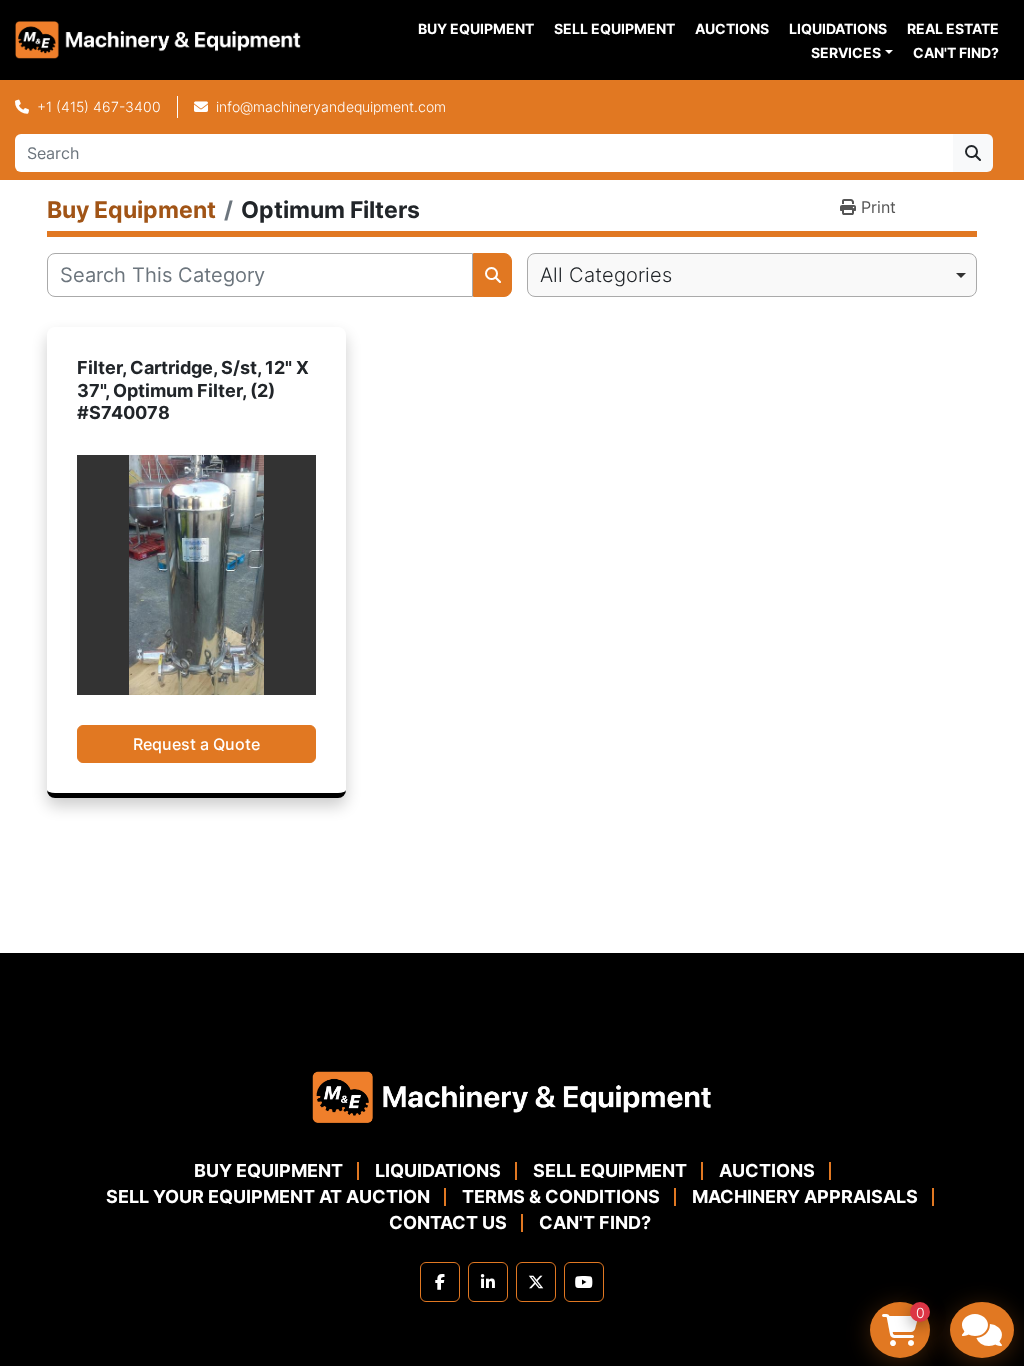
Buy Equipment (476, 28)
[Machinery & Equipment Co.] (512, 1095)
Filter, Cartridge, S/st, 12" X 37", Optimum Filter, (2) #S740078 (193, 390)
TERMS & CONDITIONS (561, 1196)
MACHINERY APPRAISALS (805, 1196)
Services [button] (846, 52)
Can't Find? (956, 52)
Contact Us (448, 1222)
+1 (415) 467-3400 (99, 106)
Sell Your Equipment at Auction (268, 1196)
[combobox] (752, 275)
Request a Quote (196, 744)
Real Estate (953, 28)
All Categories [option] (606, 275)
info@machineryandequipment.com (331, 106)
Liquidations (838, 28)
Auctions (732, 28)
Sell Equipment (614, 28)
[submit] (973, 153)
